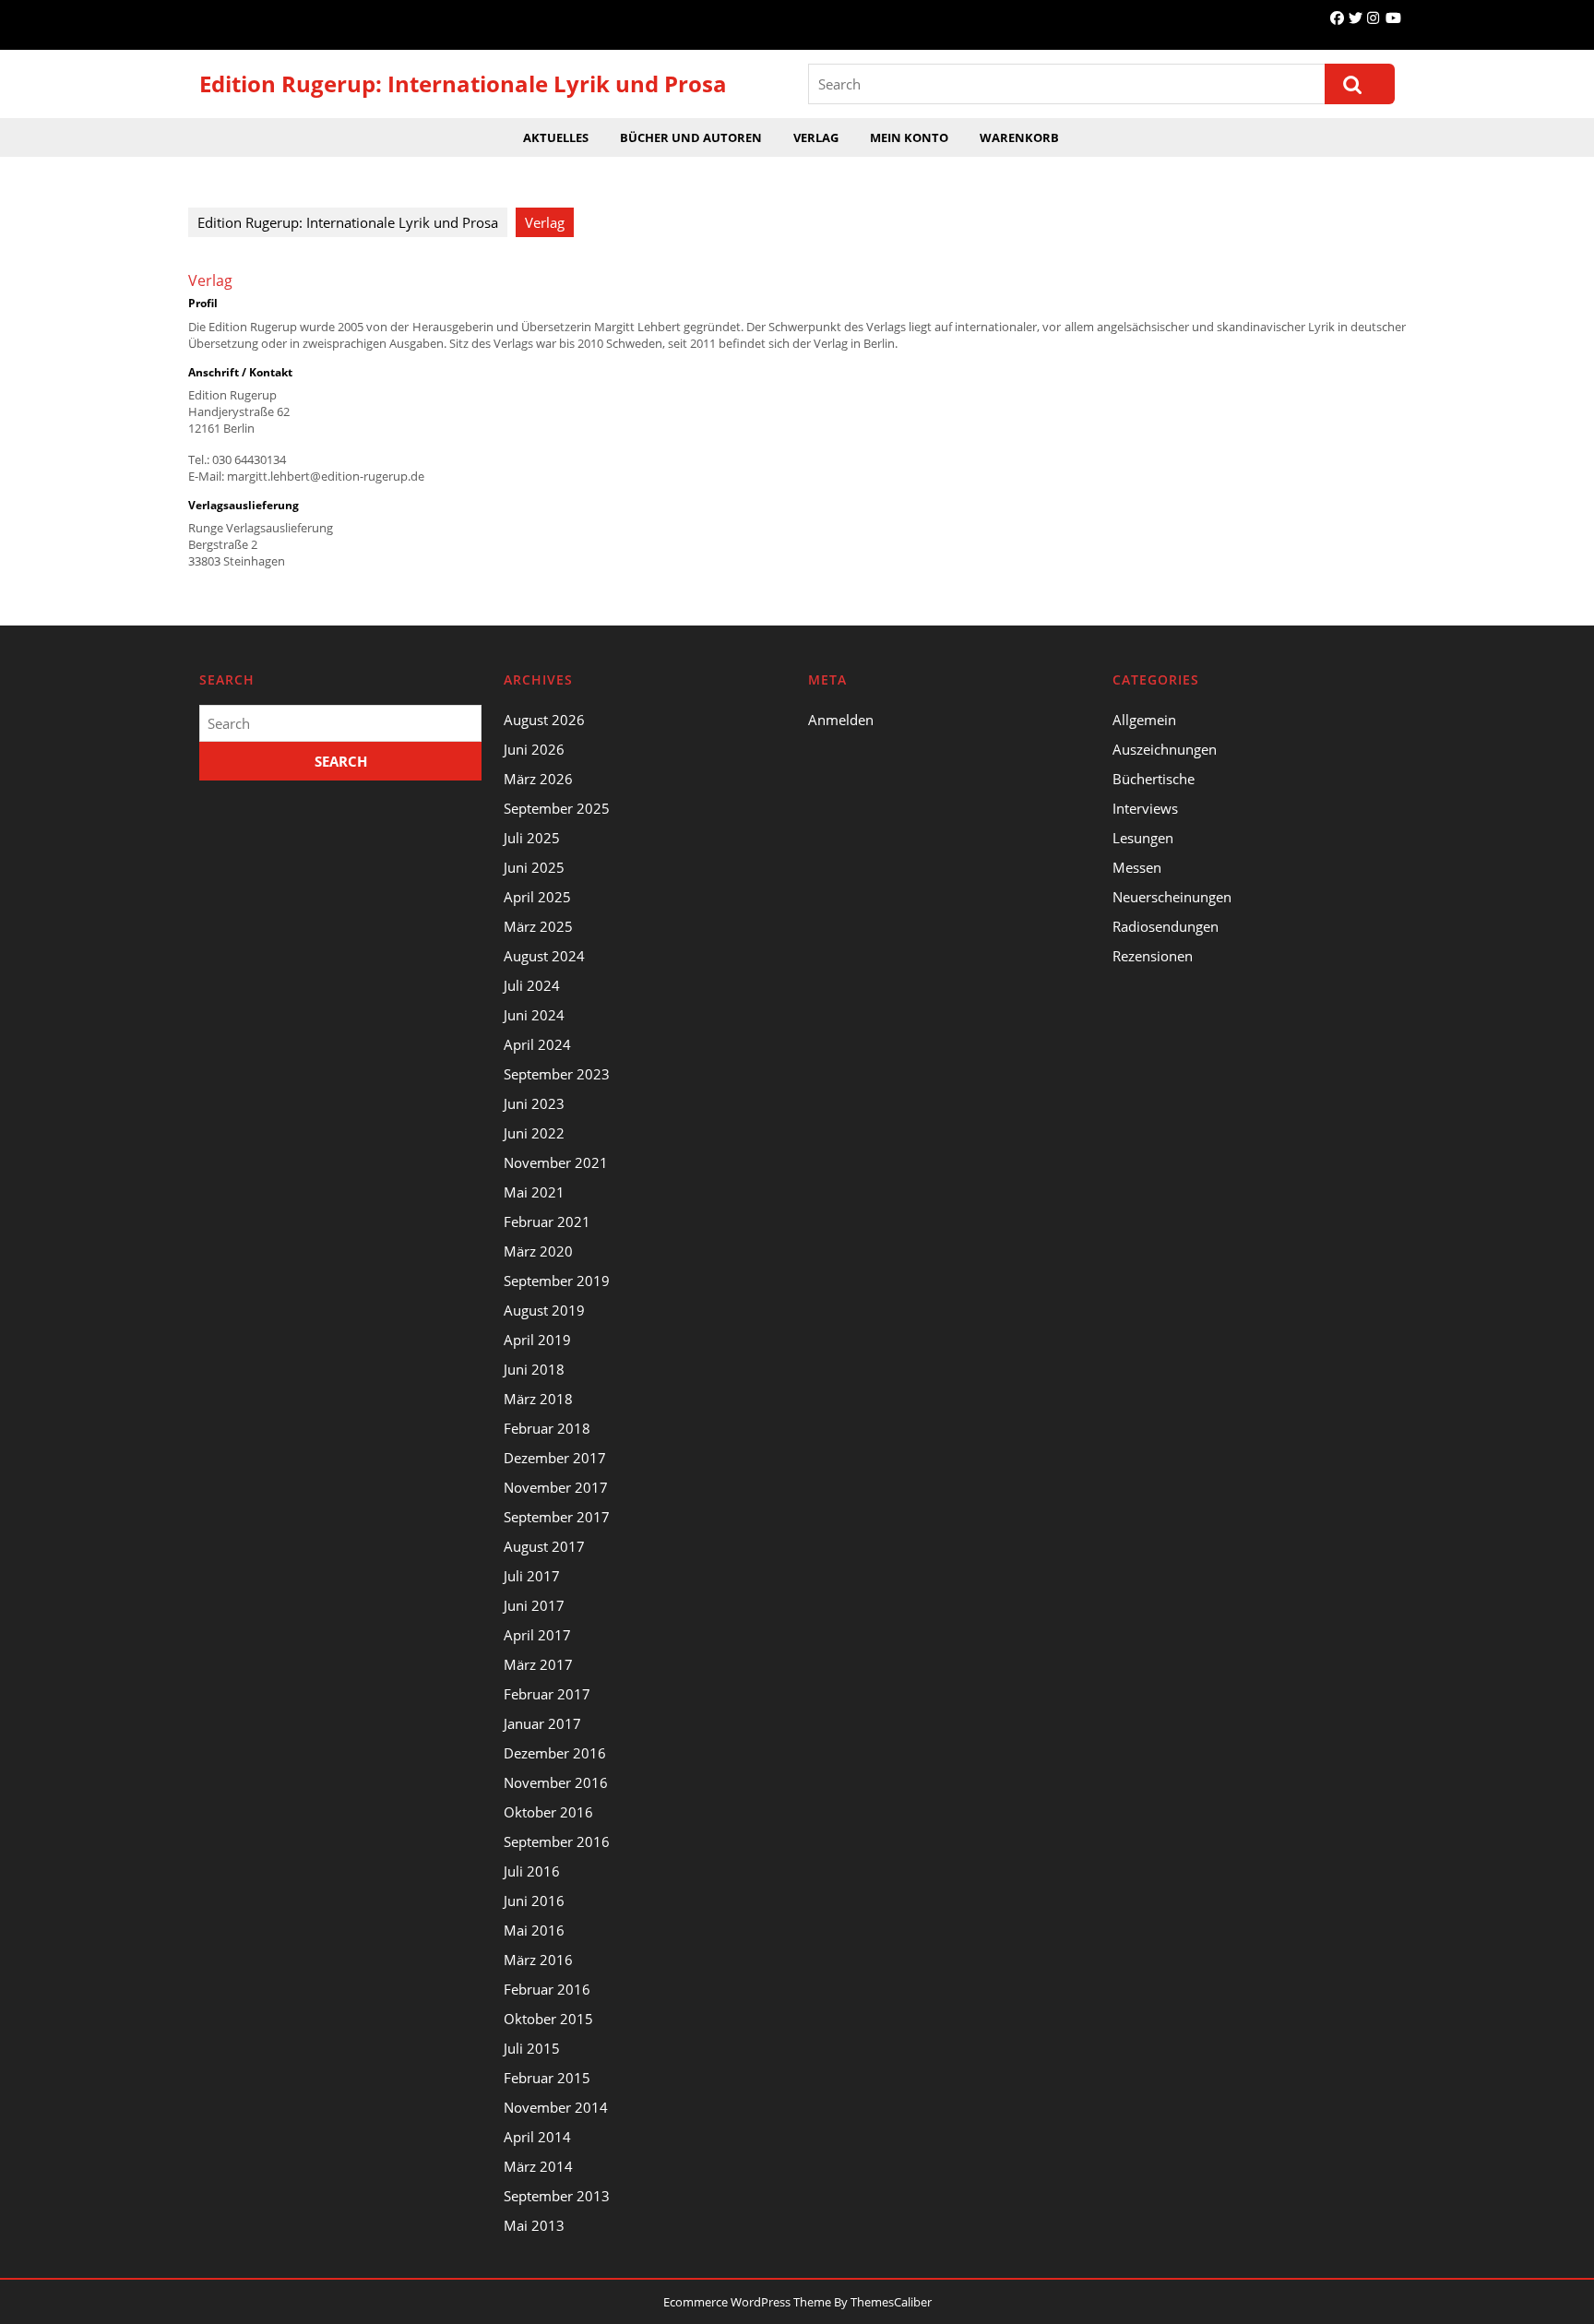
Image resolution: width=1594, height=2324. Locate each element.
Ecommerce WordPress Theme (747, 2302)
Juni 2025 (534, 867)
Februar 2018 (547, 1428)
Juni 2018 (534, 1369)
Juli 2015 (532, 2048)
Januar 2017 (542, 1723)
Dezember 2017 (555, 1458)
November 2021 (556, 1162)
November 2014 (556, 2107)
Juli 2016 (532, 1871)
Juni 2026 (534, 749)
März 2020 (538, 1251)
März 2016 (538, 1960)
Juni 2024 (534, 1015)
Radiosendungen (1166, 926)
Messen (1137, 867)
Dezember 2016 (555, 1753)
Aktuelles (556, 137)
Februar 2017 (547, 1694)
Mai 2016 (534, 1930)
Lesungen (1143, 838)
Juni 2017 (534, 1605)
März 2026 (538, 779)
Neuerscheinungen (1172, 897)
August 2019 (544, 1310)
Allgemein (1144, 720)
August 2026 (544, 720)
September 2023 (557, 1074)
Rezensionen (1153, 956)
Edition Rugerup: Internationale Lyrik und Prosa (463, 83)
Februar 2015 (547, 2078)
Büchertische (1154, 779)
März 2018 (538, 1399)
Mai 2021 (534, 1192)
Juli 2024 (532, 985)
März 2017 (538, 1664)
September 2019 (557, 1281)
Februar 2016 (547, 1989)
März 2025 (538, 926)
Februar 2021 (547, 1222)
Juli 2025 (532, 838)
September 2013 (557, 2196)
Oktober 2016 (548, 1812)
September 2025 (557, 808)
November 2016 (556, 1782)
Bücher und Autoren (691, 137)
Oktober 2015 (548, 2019)
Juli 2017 (532, 1576)
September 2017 (557, 1517)
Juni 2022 (534, 1133)
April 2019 (537, 1340)
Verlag (816, 137)
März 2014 (538, 2166)
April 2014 (537, 2137)
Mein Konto (909, 137)
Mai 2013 (534, 2225)
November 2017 (556, 1487)
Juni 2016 (534, 1901)
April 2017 (537, 1635)
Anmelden (841, 720)
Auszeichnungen (1165, 749)
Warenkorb (1019, 137)
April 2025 (537, 897)
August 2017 (544, 1546)
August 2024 (544, 956)
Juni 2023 (534, 1103)
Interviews (1145, 808)
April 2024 (537, 1044)
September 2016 (557, 1841)
